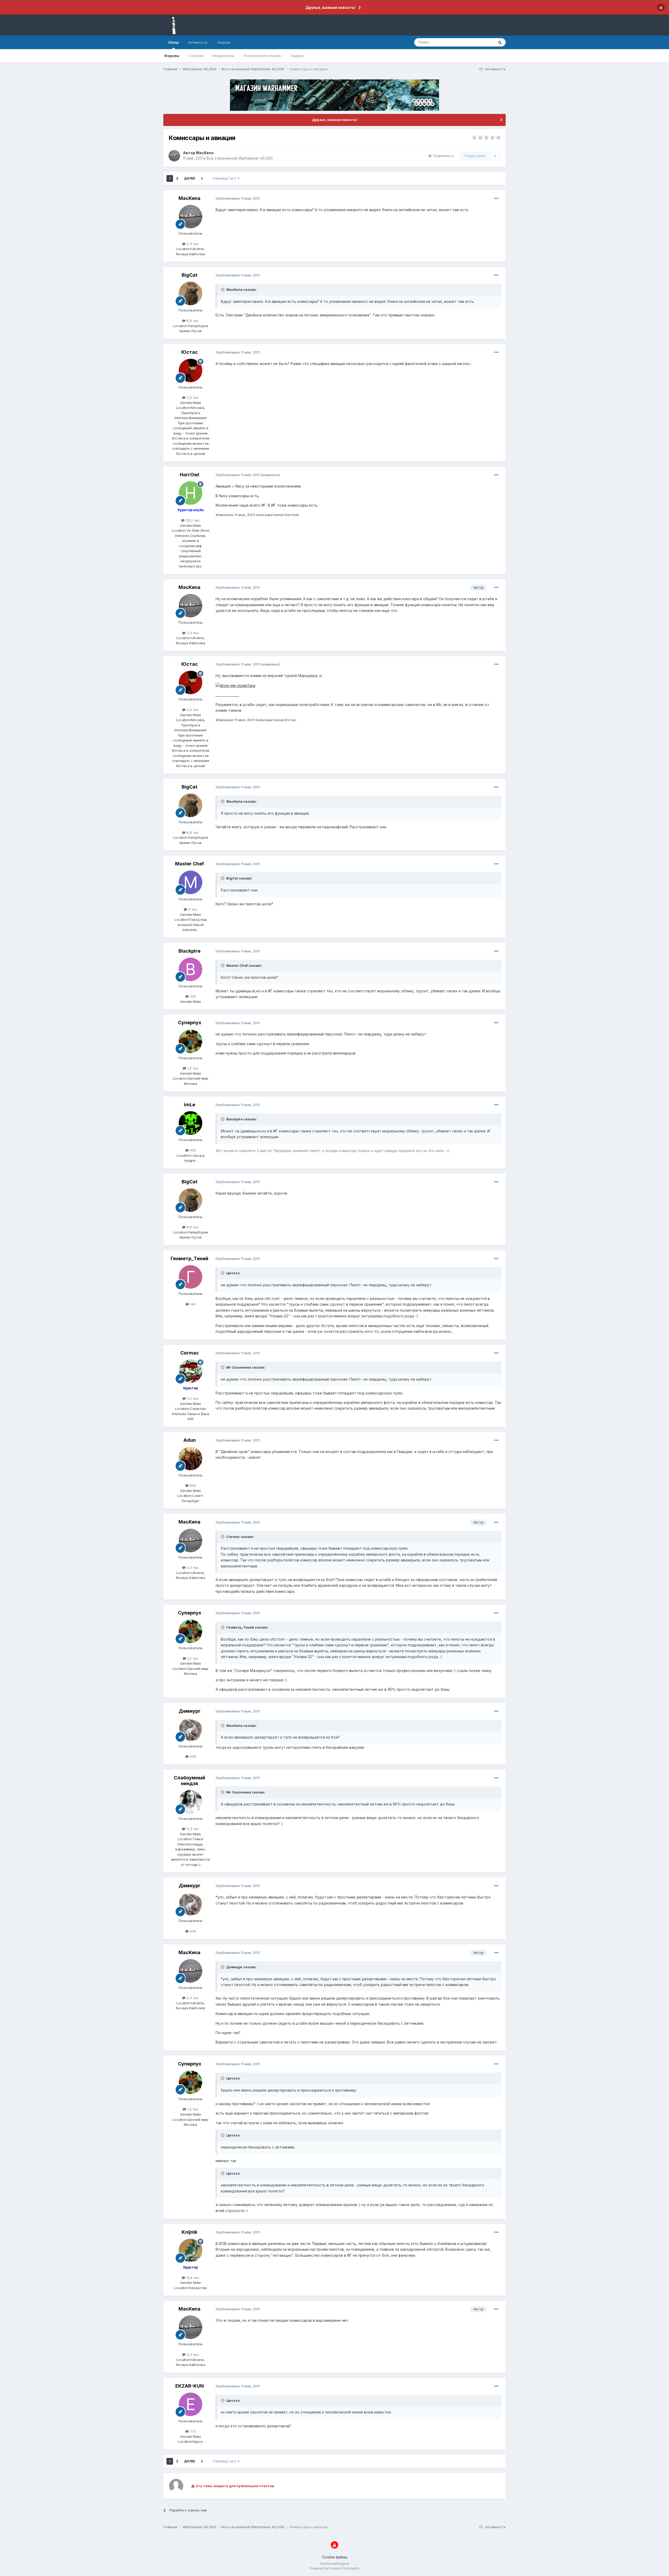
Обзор (173, 42)
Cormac (190, 1353)
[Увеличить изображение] (235, 685)
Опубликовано (238, 198)
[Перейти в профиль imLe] (191, 1123)
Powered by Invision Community (334, 2568)
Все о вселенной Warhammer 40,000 (240, 158)
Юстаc (190, 352)
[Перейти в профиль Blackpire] (191, 969)
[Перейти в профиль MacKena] (174, 156)
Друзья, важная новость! (330, 7)
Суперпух (190, 1023)
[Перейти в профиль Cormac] (191, 1371)
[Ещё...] (496, 199)
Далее (190, 178)
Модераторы (223, 56)
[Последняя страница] (202, 178)
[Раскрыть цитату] (223, 290)
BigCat (189, 275)
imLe (190, 1105)
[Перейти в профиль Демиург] (191, 1729)
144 (192, 1304)
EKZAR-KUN (190, 2386)
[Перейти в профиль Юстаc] (191, 371)
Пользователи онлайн (262, 56)
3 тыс (192, 909)
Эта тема (480, 42)
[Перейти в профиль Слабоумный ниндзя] (191, 1802)
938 (192, 1756)
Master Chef (189, 864)
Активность (198, 42)
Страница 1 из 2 (225, 178)
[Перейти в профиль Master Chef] (191, 882)
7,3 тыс (192, 1398)
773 (192, 2431)
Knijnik (189, 2232)
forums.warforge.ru (335, 2564)
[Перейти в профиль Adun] (191, 1458)
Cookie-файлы (335, 2557)
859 (192, 1485)
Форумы (172, 56)
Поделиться (442, 156)
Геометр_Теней (189, 1258)
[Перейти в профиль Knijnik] (191, 2250)
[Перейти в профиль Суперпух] (191, 1041)
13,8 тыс (192, 2278)
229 (192, 996)
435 (192, 1150)
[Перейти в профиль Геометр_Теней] (191, 1277)
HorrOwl (189, 475)
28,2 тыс (192, 520)
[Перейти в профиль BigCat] (191, 293)
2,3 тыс (192, 244)
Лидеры (297, 56)
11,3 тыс (192, 1829)
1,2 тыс (192, 1068)
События (196, 56)
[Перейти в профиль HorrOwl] (191, 493)
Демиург (190, 1711)
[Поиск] (500, 42)
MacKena (205, 153)
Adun (190, 1440)
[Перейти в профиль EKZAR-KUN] (191, 2404)
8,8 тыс (192, 321)
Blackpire (189, 951)
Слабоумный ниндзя (189, 1781)
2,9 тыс (192, 397)
